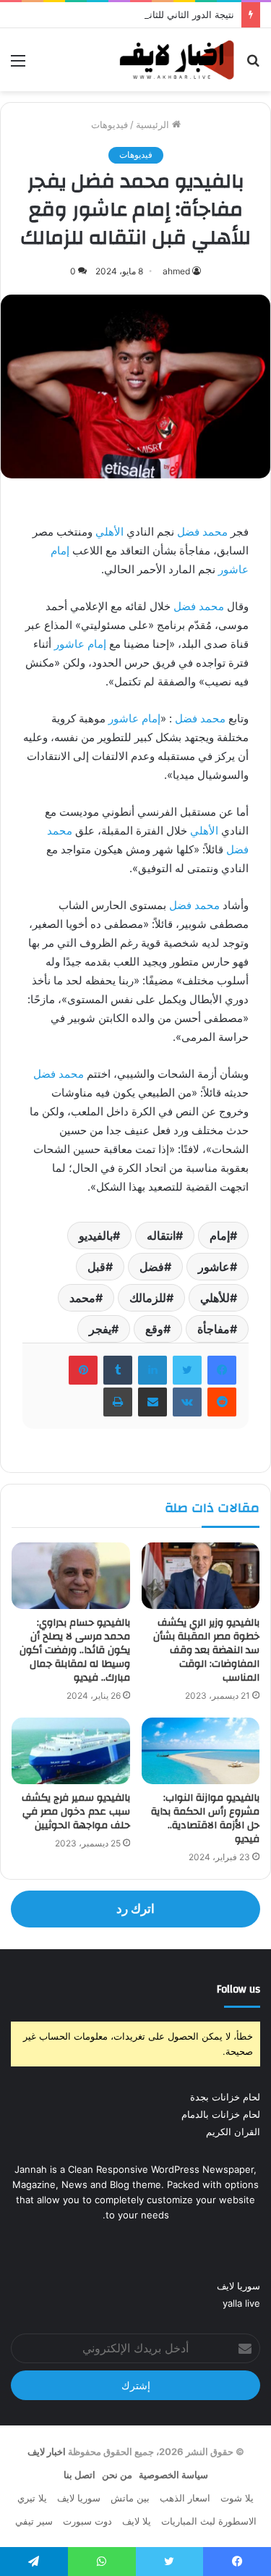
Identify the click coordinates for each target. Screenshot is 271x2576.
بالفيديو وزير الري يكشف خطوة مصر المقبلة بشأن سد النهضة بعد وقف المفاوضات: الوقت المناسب (206, 1650)
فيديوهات (109, 124)
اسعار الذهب (185, 2498)
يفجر (100, 1329)
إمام (220, 1236)
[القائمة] (18, 66)
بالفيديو (96, 1236)
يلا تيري (32, 2498)
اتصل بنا (79, 2475)
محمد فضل (202, 532)
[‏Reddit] (222, 1402)
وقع (154, 1329)
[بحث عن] (253, 66)
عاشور (214, 1267)
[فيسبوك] (222, 1370)
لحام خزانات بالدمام (221, 2114)
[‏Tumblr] (118, 1370)
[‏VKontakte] (187, 1402)
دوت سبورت (87, 2521)
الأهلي (109, 532)
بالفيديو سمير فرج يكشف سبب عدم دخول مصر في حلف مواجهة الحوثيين (76, 1812)
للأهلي (215, 1298)
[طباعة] (118, 1402)
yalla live (241, 2303)
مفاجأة (214, 1329)
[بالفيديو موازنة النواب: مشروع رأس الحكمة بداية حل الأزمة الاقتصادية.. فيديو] (201, 1751)
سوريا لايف (238, 2286)
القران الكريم (233, 2132)
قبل (96, 1267)
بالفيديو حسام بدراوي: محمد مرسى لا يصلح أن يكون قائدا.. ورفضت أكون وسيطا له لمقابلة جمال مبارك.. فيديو (75, 1650)
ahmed (176, 271)
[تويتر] (187, 1370)
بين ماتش (130, 2498)
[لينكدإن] (152, 1370)
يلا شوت (237, 2498)
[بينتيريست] (83, 1370)
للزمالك (148, 1298)
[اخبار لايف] (177, 60)
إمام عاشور (80, 644)
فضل (152, 1267)
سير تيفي (34, 2521)
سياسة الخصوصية (173, 2475)
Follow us (238, 1989)
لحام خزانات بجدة (225, 2097)
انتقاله (161, 1236)
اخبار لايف (47, 2452)
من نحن (117, 2475)
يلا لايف (137, 2521)
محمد (82, 1298)
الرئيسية (154, 124)
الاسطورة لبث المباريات (209, 2521)
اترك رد (135, 1909)
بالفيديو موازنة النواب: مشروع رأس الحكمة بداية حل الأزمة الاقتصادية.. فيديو (205, 1819)
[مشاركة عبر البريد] (152, 1402)
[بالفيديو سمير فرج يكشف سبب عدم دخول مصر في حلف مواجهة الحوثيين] (71, 1751)
